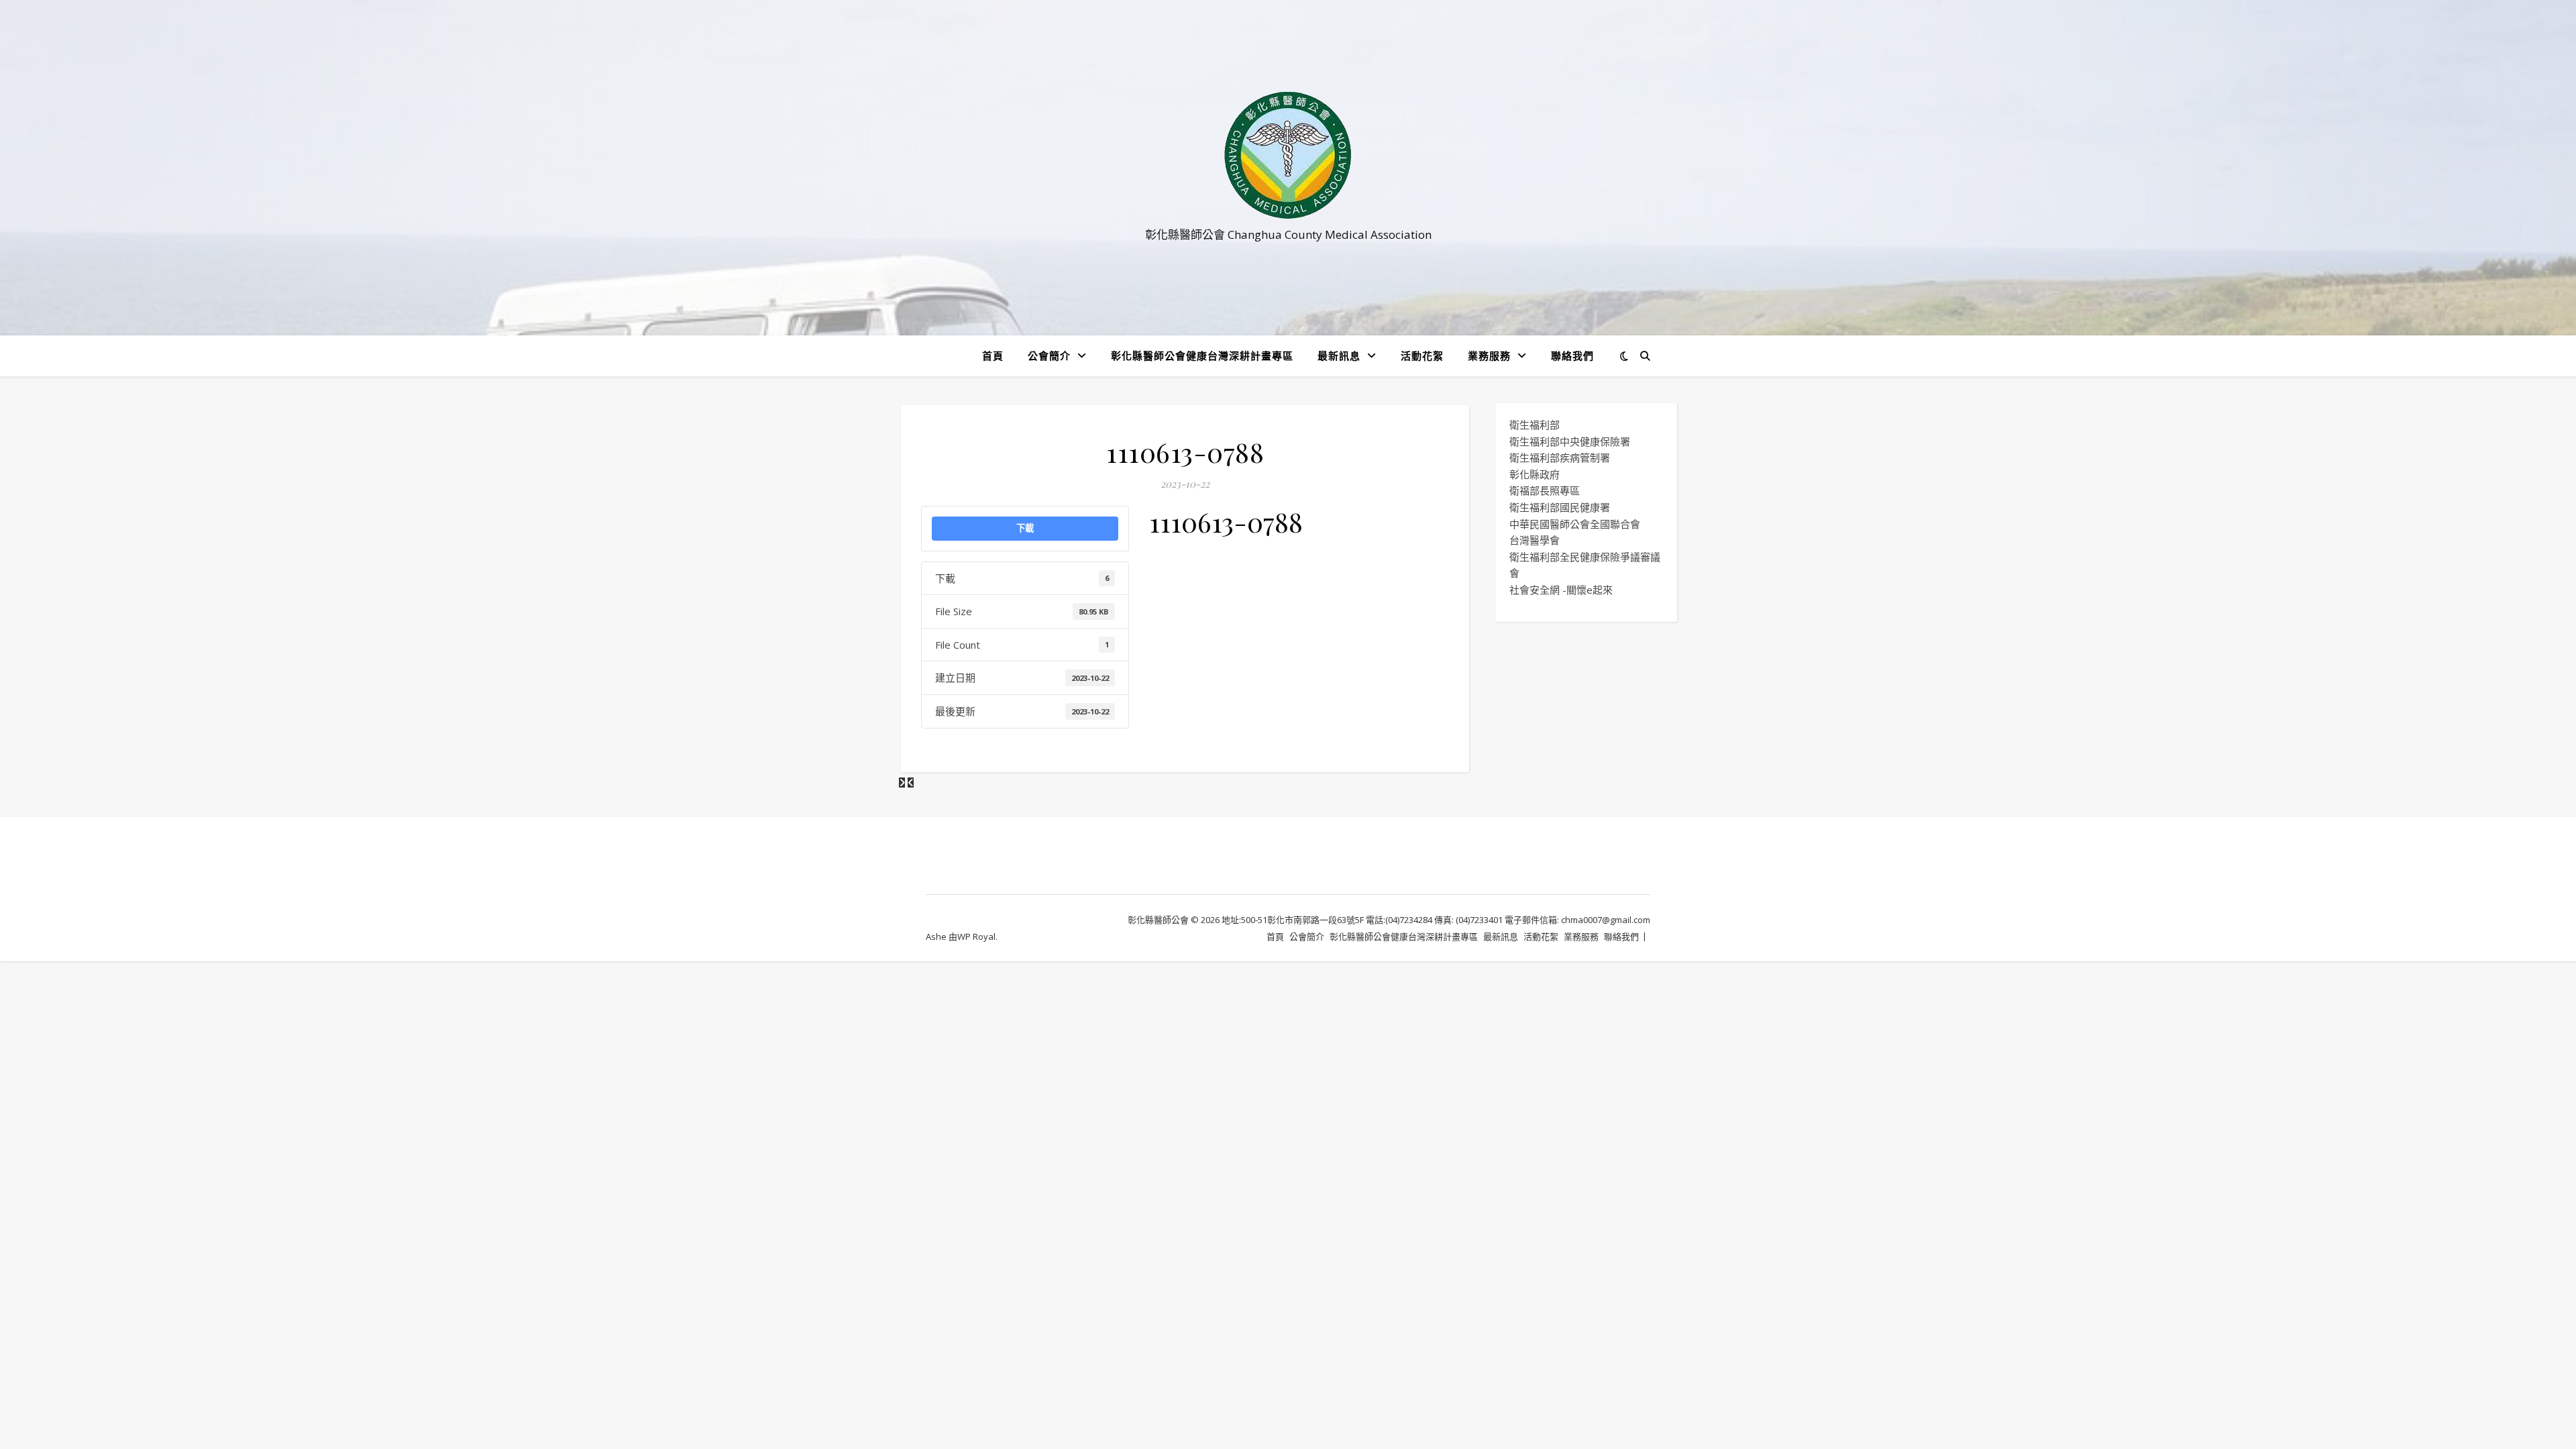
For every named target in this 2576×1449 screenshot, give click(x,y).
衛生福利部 (1535, 425)
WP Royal (976, 936)
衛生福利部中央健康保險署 (1570, 441)
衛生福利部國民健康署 (1560, 507)
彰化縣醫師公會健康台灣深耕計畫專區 (1202, 356)
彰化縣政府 (1535, 474)
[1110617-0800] (911, 782)
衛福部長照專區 (1545, 490)
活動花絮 (1422, 356)
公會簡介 (1049, 356)
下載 (1025, 528)
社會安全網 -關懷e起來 (1561, 590)
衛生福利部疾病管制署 (1560, 458)
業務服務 (1489, 356)
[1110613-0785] (903, 782)
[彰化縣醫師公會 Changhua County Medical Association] (1288, 155)
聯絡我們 (1572, 356)
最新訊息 (1339, 356)
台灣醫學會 (1535, 540)
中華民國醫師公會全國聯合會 (1575, 524)
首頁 (993, 356)
